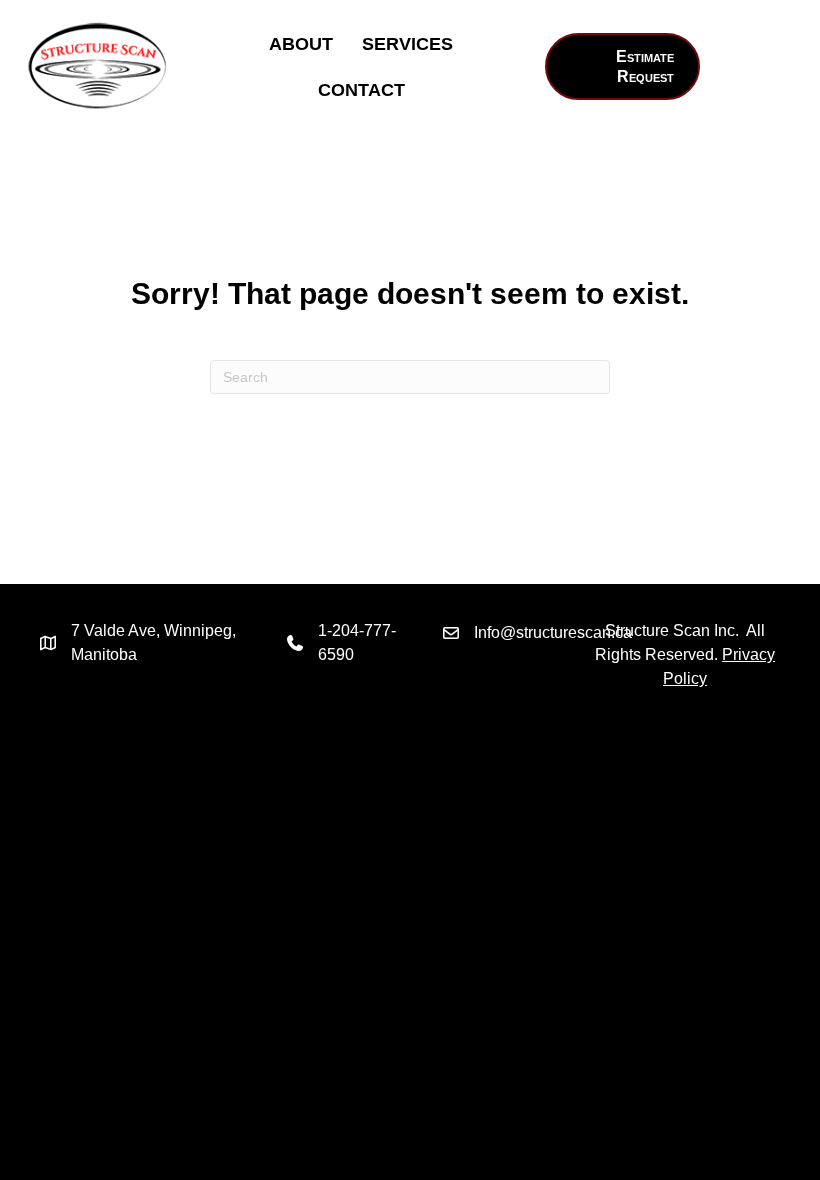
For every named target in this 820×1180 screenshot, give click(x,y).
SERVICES (407, 44)
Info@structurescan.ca (553, 632)
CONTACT (361, 90)
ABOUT (301, 44)
